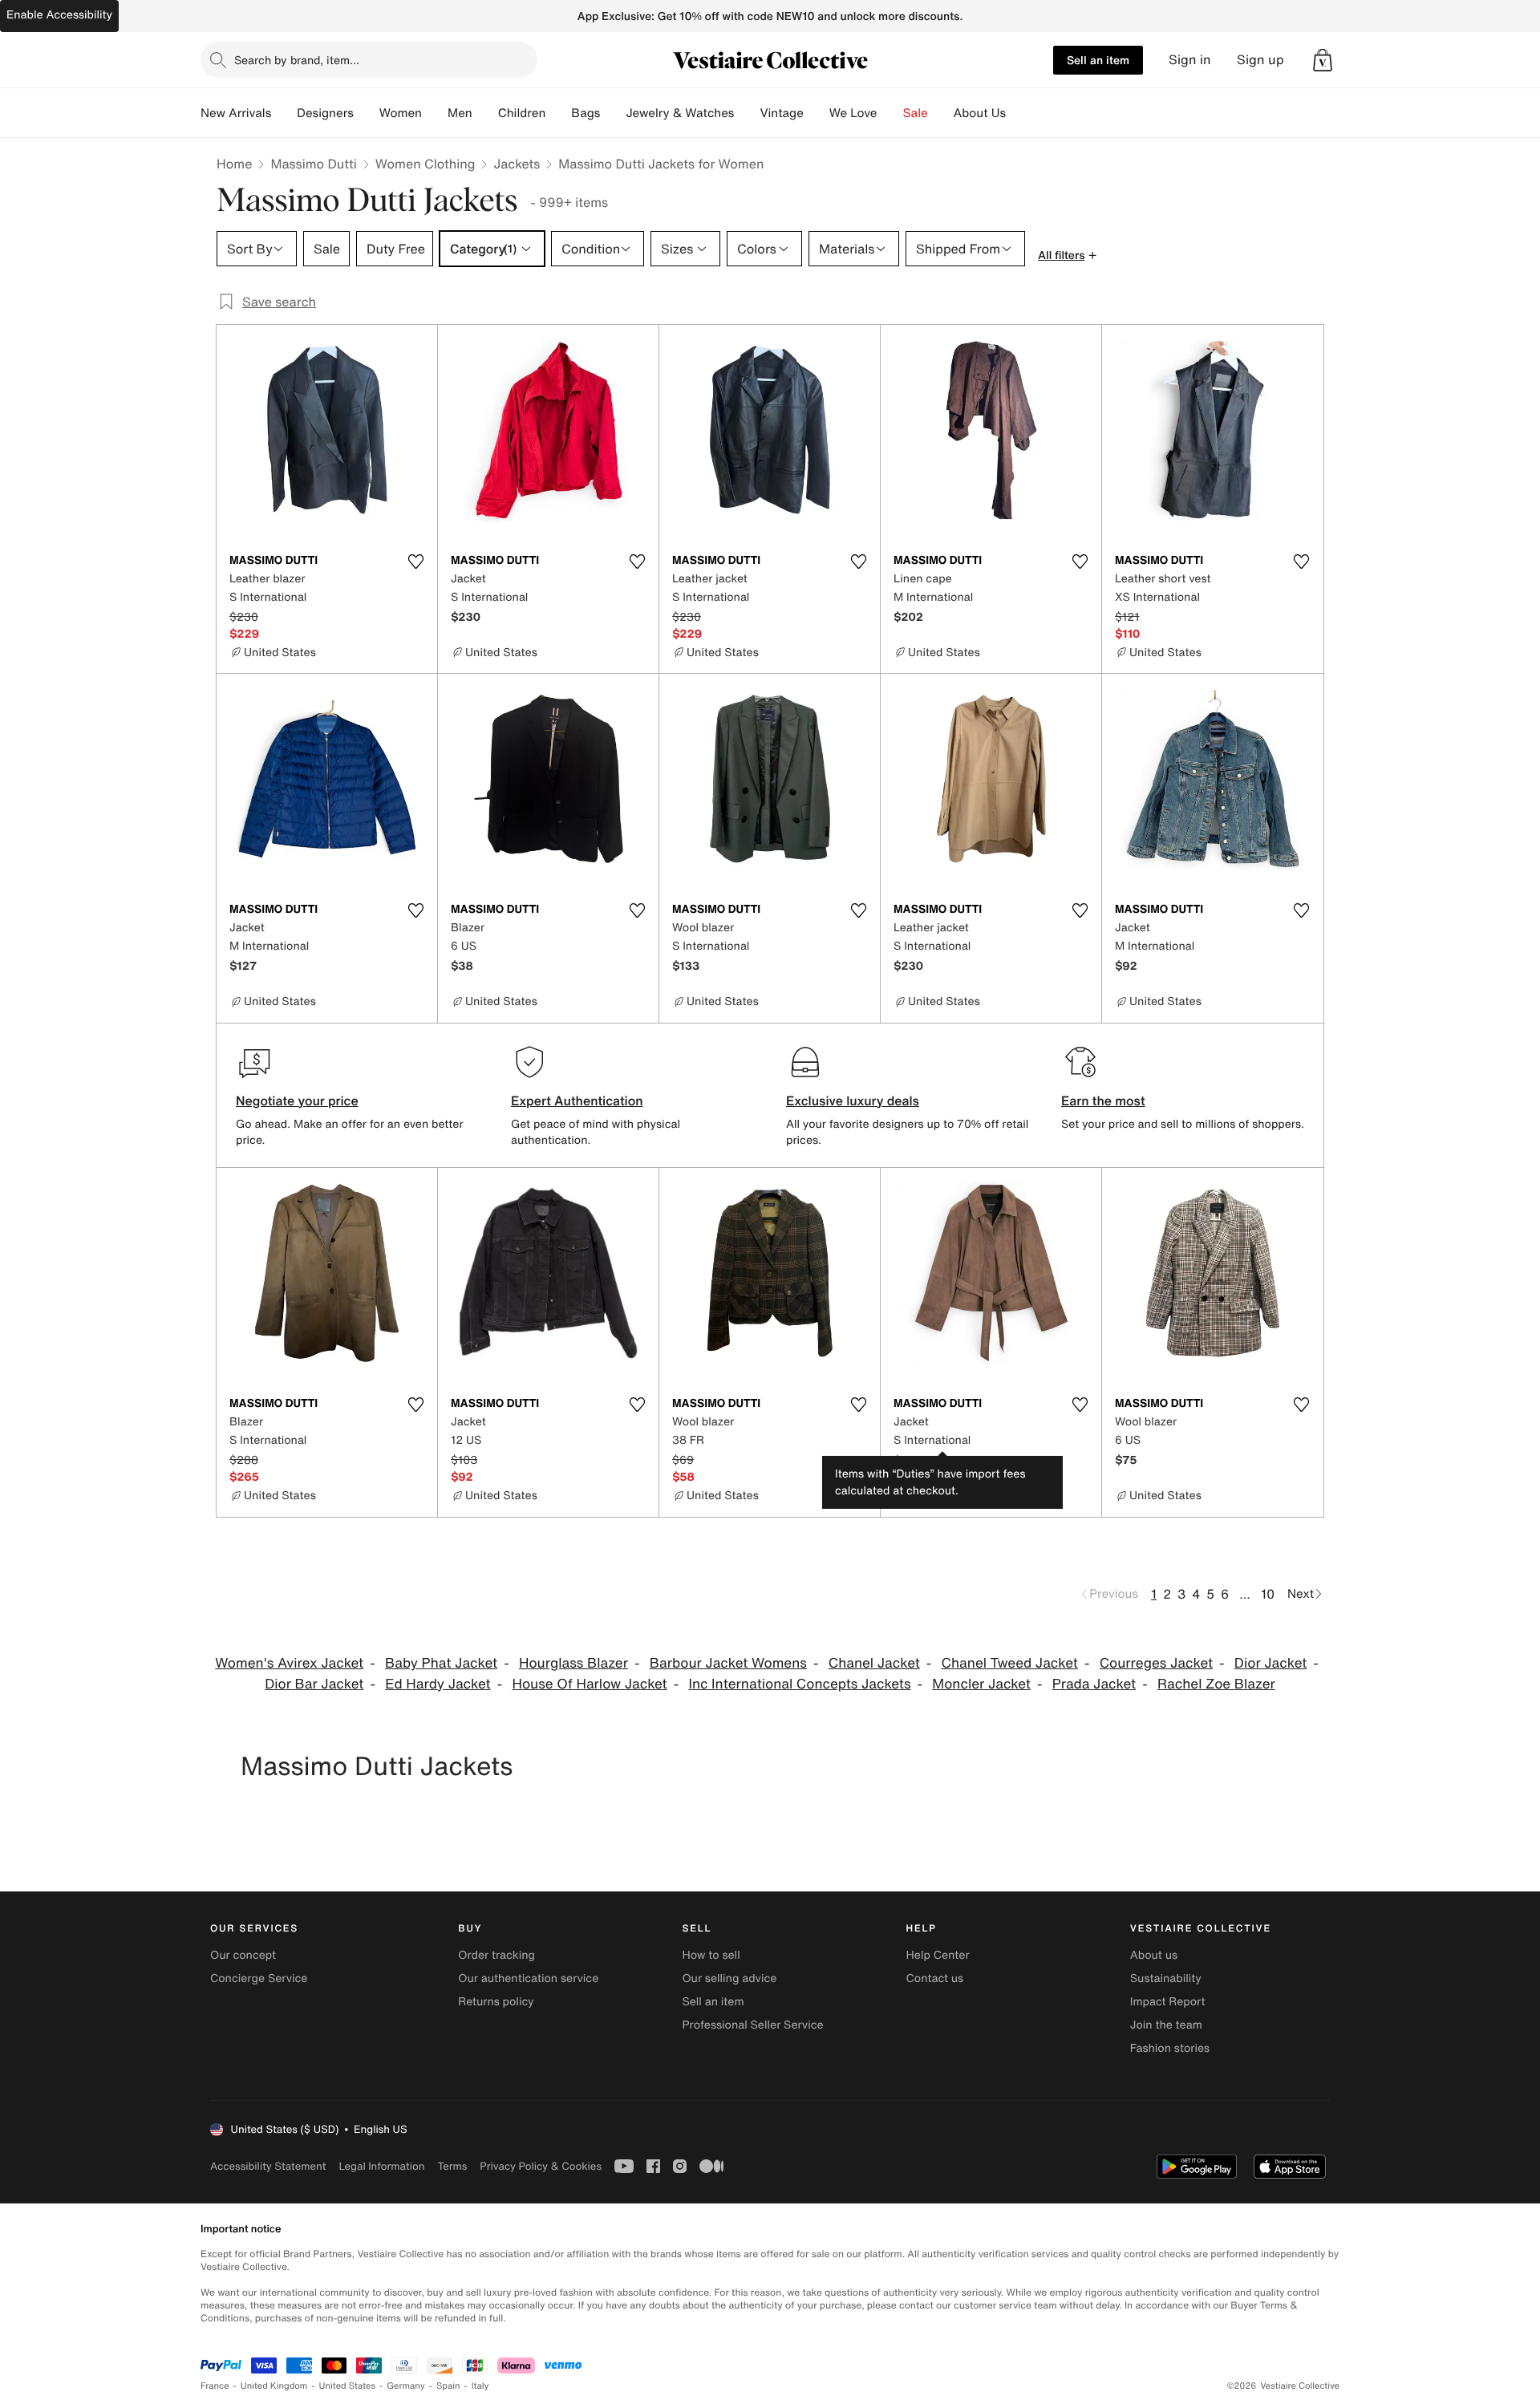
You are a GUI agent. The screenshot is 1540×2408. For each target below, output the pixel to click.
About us (1154, 1955)
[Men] (485, 113)
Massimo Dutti (313, 164)
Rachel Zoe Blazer (1216, 1684)
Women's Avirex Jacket (289, 1663)
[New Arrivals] (284, 113)
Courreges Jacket (1156, 1663)
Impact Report (1168, 2002)
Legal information (381, 2166)
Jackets (517, 164)
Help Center (938, 1955)
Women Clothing (426, 164)
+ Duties (948, 1460)
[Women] (435, 113)
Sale (916, 113)
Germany (406, 2386)
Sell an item (1098, 60)
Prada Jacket (1094, 1684)
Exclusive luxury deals (853, 1101)
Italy (480, 2386)
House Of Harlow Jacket (589, 1684)
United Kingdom (274, 2386)
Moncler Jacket (981, 1684)
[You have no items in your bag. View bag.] (1323, 60)
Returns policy (496, 2002)
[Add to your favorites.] (415, 561)
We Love (853, 113)
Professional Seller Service (752, 2025)
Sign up (1260, 60)
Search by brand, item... (297, 60)
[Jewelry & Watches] (747, 113)
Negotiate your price (297, 1101)
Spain (448, 2386)
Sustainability (1166, 1978)
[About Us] (1019, 113)
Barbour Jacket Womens (728, 1663)
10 (1268, 1594)
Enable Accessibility (59, 15)
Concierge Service (259, 1978)
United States (348, 2386)
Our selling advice (729, 1978)
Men (460, 113)
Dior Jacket (1270, 1663)
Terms (452, 2166)
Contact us (935, 1978)
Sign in (1190, 60)
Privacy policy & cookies (541, 2166)
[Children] (558, 113)
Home (234, 164)
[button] (1323, 60)
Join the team (1166, 2025)
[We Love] (890, 113)
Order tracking (496, 1955)
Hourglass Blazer (573, 1663)
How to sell (711, 1955)
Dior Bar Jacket (314, 1684)
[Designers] (367, 113)
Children (522, 113)
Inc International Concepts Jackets (799, 1684)
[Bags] (613, 113)
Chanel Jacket (874, 1663)
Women (401, 113)
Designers (325, 113)
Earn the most (1103, 1101)
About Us (980, 113)
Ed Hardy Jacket (438, 1684)
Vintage (781, 113)
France (215, 2386)
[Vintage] (817, 113)
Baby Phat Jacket (441, 1663)
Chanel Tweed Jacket (1010, 1663)
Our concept (243, 1955)
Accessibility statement (268, 2166)
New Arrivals (236, 113)
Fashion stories (1170, 2048)
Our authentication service (528, 1978)
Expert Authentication (577, 1101)
